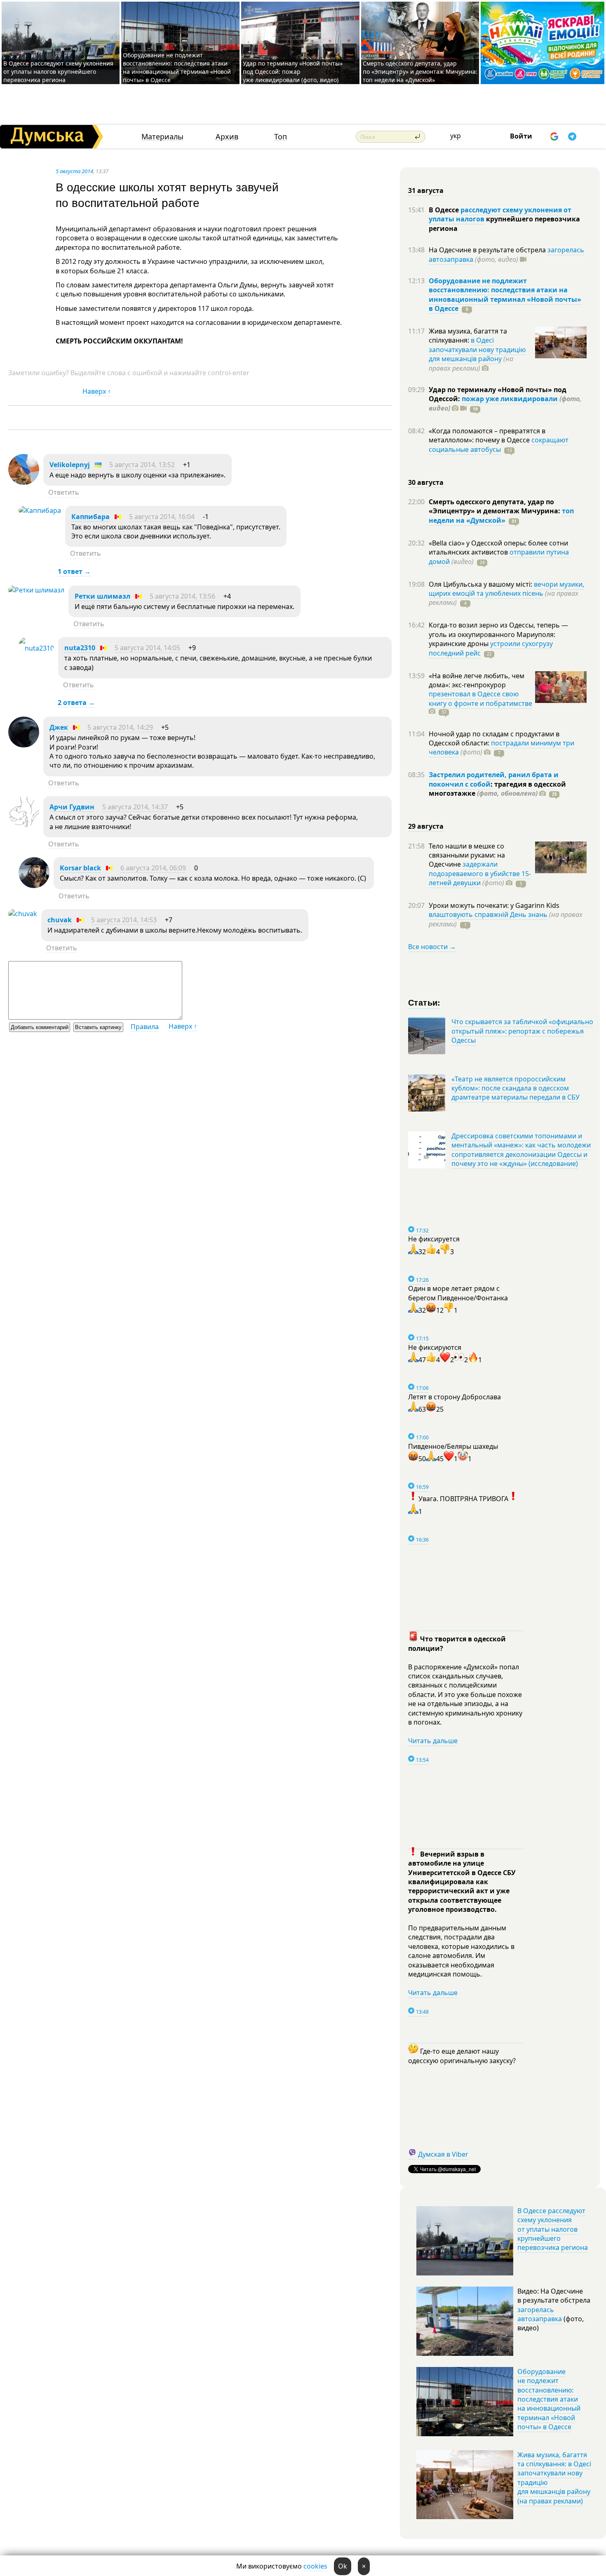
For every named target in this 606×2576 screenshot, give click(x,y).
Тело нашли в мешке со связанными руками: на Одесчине (467, 855)
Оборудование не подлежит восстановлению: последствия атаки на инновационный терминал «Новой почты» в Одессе (177, 67)
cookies (315, 2566)
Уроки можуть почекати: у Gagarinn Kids (494, 905)
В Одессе (445, 210)
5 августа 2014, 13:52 (142, 465)
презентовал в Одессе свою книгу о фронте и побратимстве (480, 698)
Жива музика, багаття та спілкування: (468, 336)
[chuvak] (23, 914)
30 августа (426, 482)
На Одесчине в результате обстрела (488, 250)
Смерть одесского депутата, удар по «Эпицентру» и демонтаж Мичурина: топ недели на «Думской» (420, 72)
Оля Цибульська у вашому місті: (481, 584)
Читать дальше (433, 1741)
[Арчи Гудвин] (24, 825)
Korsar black (80, 868)
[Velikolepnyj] (24, 482)
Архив (227, 137)
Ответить (64, 492)
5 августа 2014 (74, 171)
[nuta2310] (36, 648)
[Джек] (24, 745)
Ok (343, 2566)
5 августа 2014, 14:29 (120, 727)
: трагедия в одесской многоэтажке (497, 789)
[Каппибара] (40, 510)
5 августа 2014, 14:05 (147, 648)
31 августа (426, 190)
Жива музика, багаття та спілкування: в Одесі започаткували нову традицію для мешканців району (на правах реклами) (554, 2478)
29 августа (426, 826)
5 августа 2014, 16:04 (162, 517)
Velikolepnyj (70, 465)
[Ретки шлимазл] (36, 590)
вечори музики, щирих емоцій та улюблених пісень (506, 589)
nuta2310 (80, 648)
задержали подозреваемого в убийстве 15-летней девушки (480, 873)
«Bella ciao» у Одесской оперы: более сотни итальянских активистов (498, 548)
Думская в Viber (443, 2154)
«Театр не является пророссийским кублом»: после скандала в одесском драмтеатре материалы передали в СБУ (516, 1088)
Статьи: (424, 1002)
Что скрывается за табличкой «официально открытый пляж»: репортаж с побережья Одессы (522, 1031)
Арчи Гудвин (72, 807)
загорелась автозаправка (540, 2314)
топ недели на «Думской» (501, 515)
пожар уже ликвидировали (510, 399)
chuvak (60, 920)
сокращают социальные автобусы (499, 444)
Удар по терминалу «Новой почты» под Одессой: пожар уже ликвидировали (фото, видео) (293, 72)
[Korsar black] (34, 886)
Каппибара (90, 517)
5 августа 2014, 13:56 (182, 596)
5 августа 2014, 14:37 (135, 807)
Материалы (162, 137)
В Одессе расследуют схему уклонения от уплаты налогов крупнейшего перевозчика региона (58, 72)
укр (456, 136)
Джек (59, 727)
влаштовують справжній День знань (488, 914)
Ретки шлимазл (102, 596)
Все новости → (432, 947)
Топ (281, 137)
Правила (145, 1027)
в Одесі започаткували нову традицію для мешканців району (477, 349)
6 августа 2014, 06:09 (153, 868)
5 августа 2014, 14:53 (124, 920)
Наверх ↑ (97, 391)
